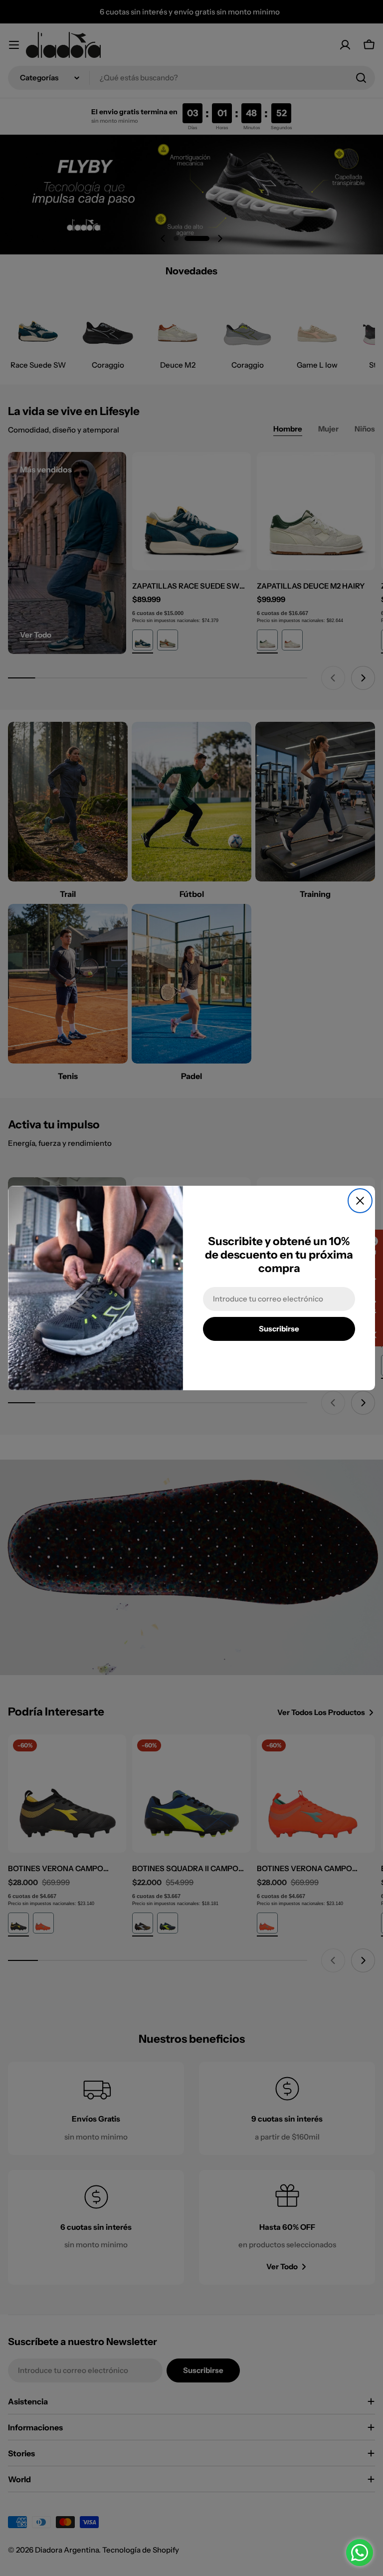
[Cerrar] (360, 1201)
